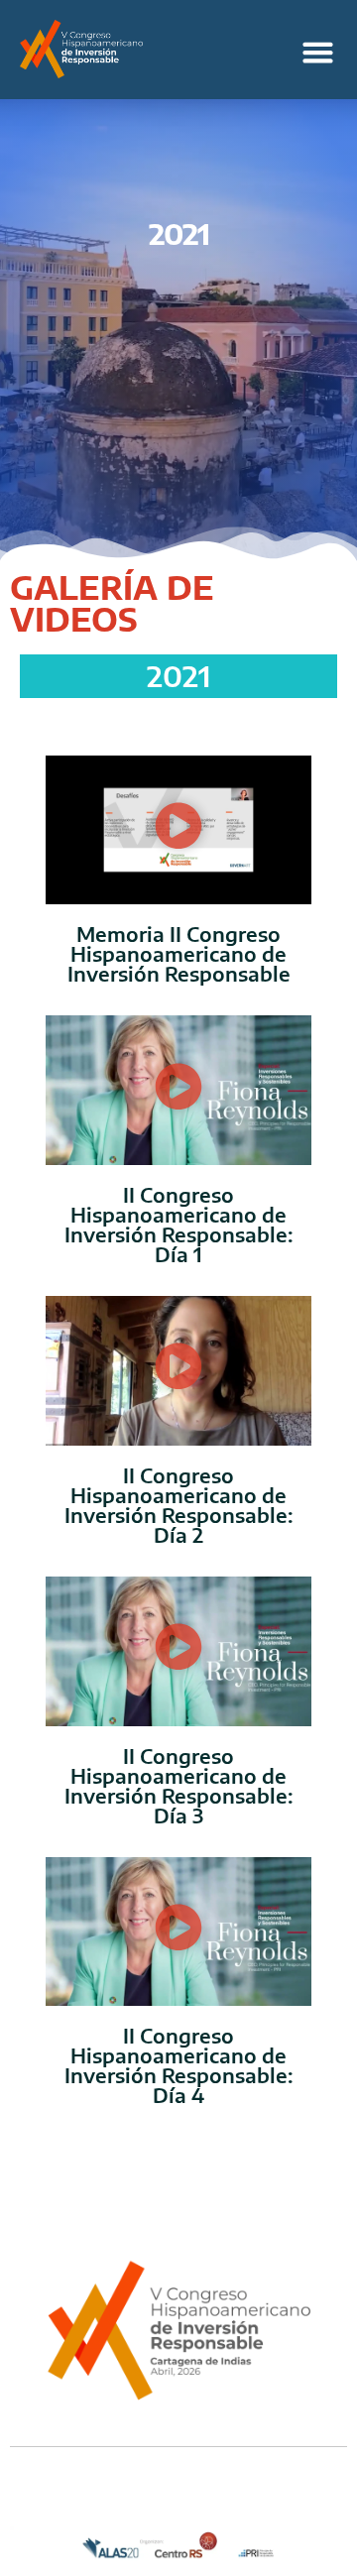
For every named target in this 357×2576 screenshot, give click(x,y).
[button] (318, 53)
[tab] (178, 676)
